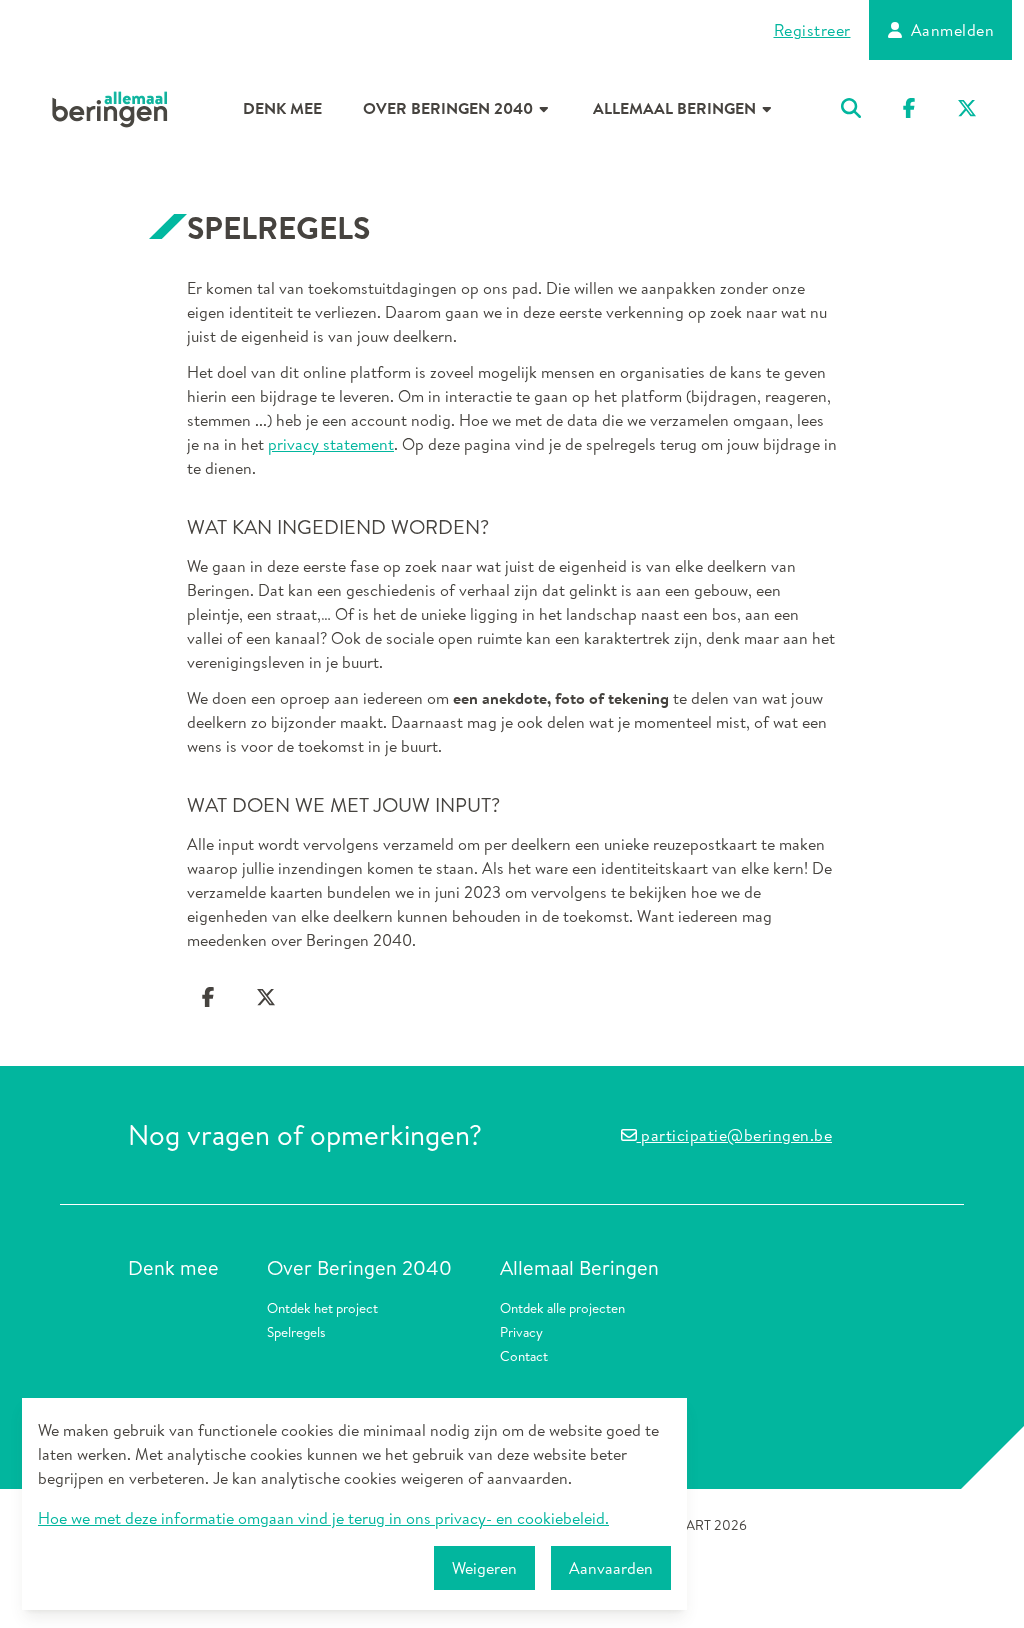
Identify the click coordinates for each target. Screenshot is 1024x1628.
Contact (524, 1355)
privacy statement (331, 444)
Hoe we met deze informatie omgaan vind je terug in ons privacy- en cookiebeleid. (323, 1518)
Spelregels (296, 1331)
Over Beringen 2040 (450, 108)
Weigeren (484, 1568)
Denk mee (282, 108)
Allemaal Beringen (676, 108)
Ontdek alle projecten (562, 1307)
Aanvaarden (611, 1568)
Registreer (812, 30)
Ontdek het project (322, 1307)
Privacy (521, 1331)
